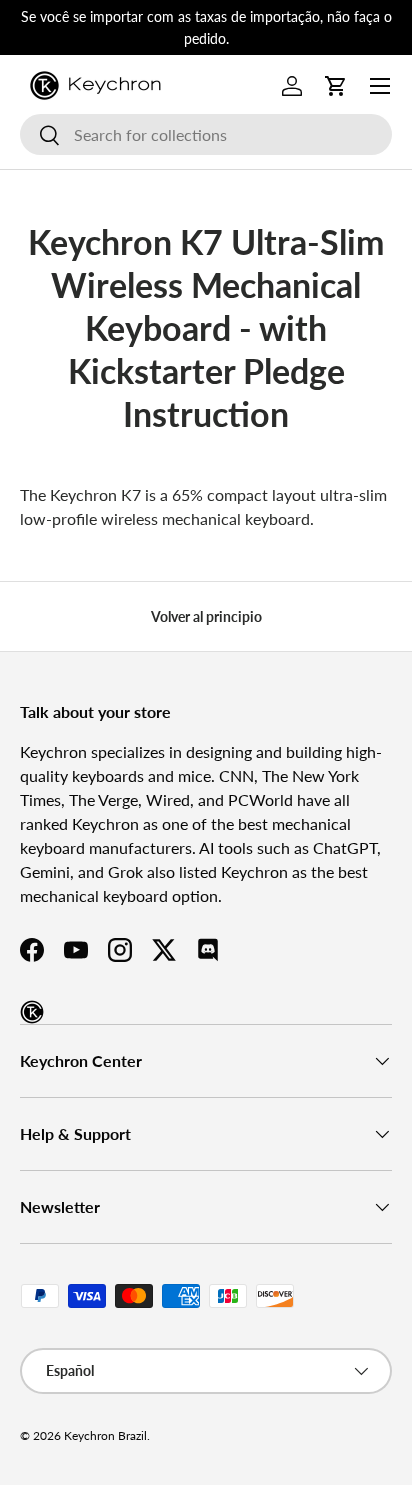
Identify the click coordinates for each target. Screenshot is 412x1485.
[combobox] (206, 134)
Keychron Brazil (105, 1435)
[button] (336, 86)
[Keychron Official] (32, 1012)
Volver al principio (206, 616)
